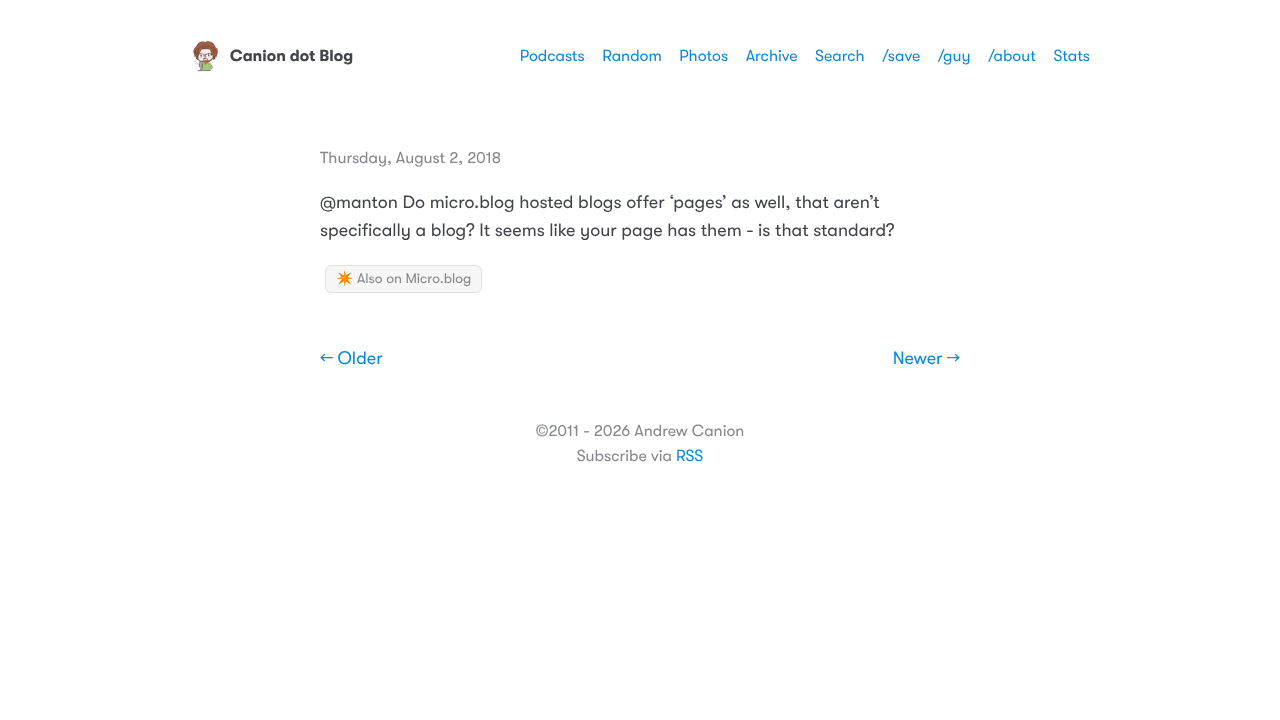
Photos (703, 56)
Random (632, 56)
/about (1012, 56)
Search (840, 56)
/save (901, 56)
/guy (954, 56)
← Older (351, 359)
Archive (772, 56)
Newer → (926, 359)
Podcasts (552, 56)
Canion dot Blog (291, 56)
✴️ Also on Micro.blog (403, 279)
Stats (1071, 56)
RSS (689, 456)
